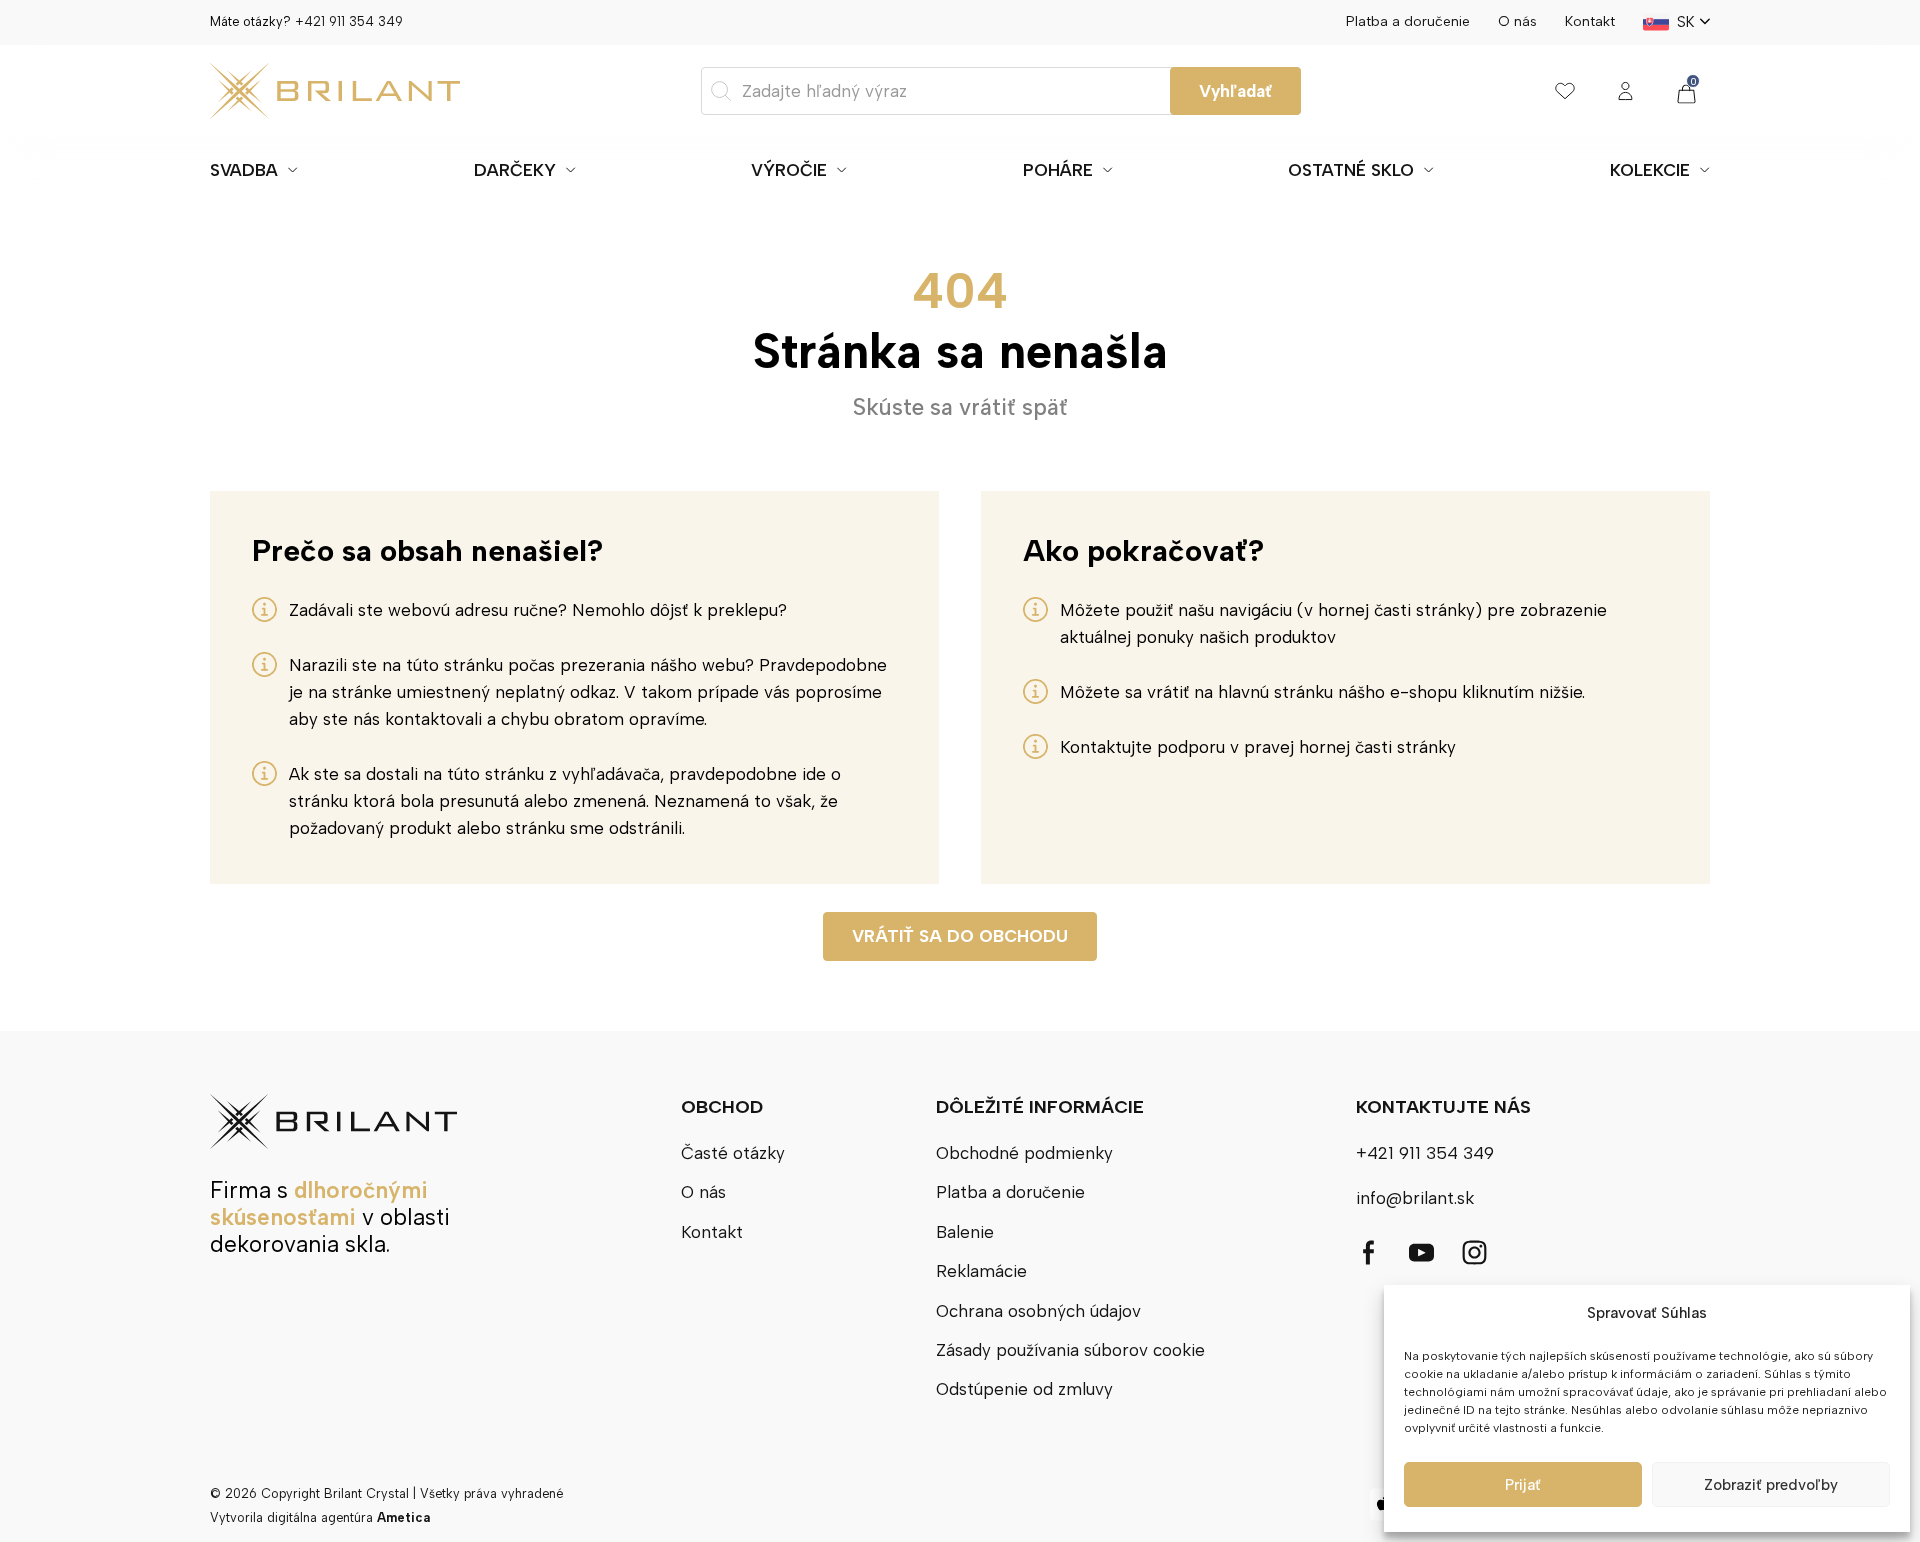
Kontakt (1590, 21)
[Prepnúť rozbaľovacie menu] (293, 170)
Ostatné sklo (1351, 170)
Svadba (244, 170)
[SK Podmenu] (1705, 22)
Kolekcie (1650, 170)
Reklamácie (981, 1271)
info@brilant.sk (1415, 1198)
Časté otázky (733, 1153)
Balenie (965, 1232)
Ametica (403, 1517)
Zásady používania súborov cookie (1070, 1350)
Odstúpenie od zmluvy (1024, 1389)
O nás (1517, 21)
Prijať (1523, 1485)
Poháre (1058, 170)
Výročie (789, 170)
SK (1685, 22)
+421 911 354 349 (349, 21)
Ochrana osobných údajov (1038, 1311)
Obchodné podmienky (1024, 1153)
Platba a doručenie (1408, 21)
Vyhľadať (1235, 91)
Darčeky (515, 170)
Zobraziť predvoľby (1771, 1485)
